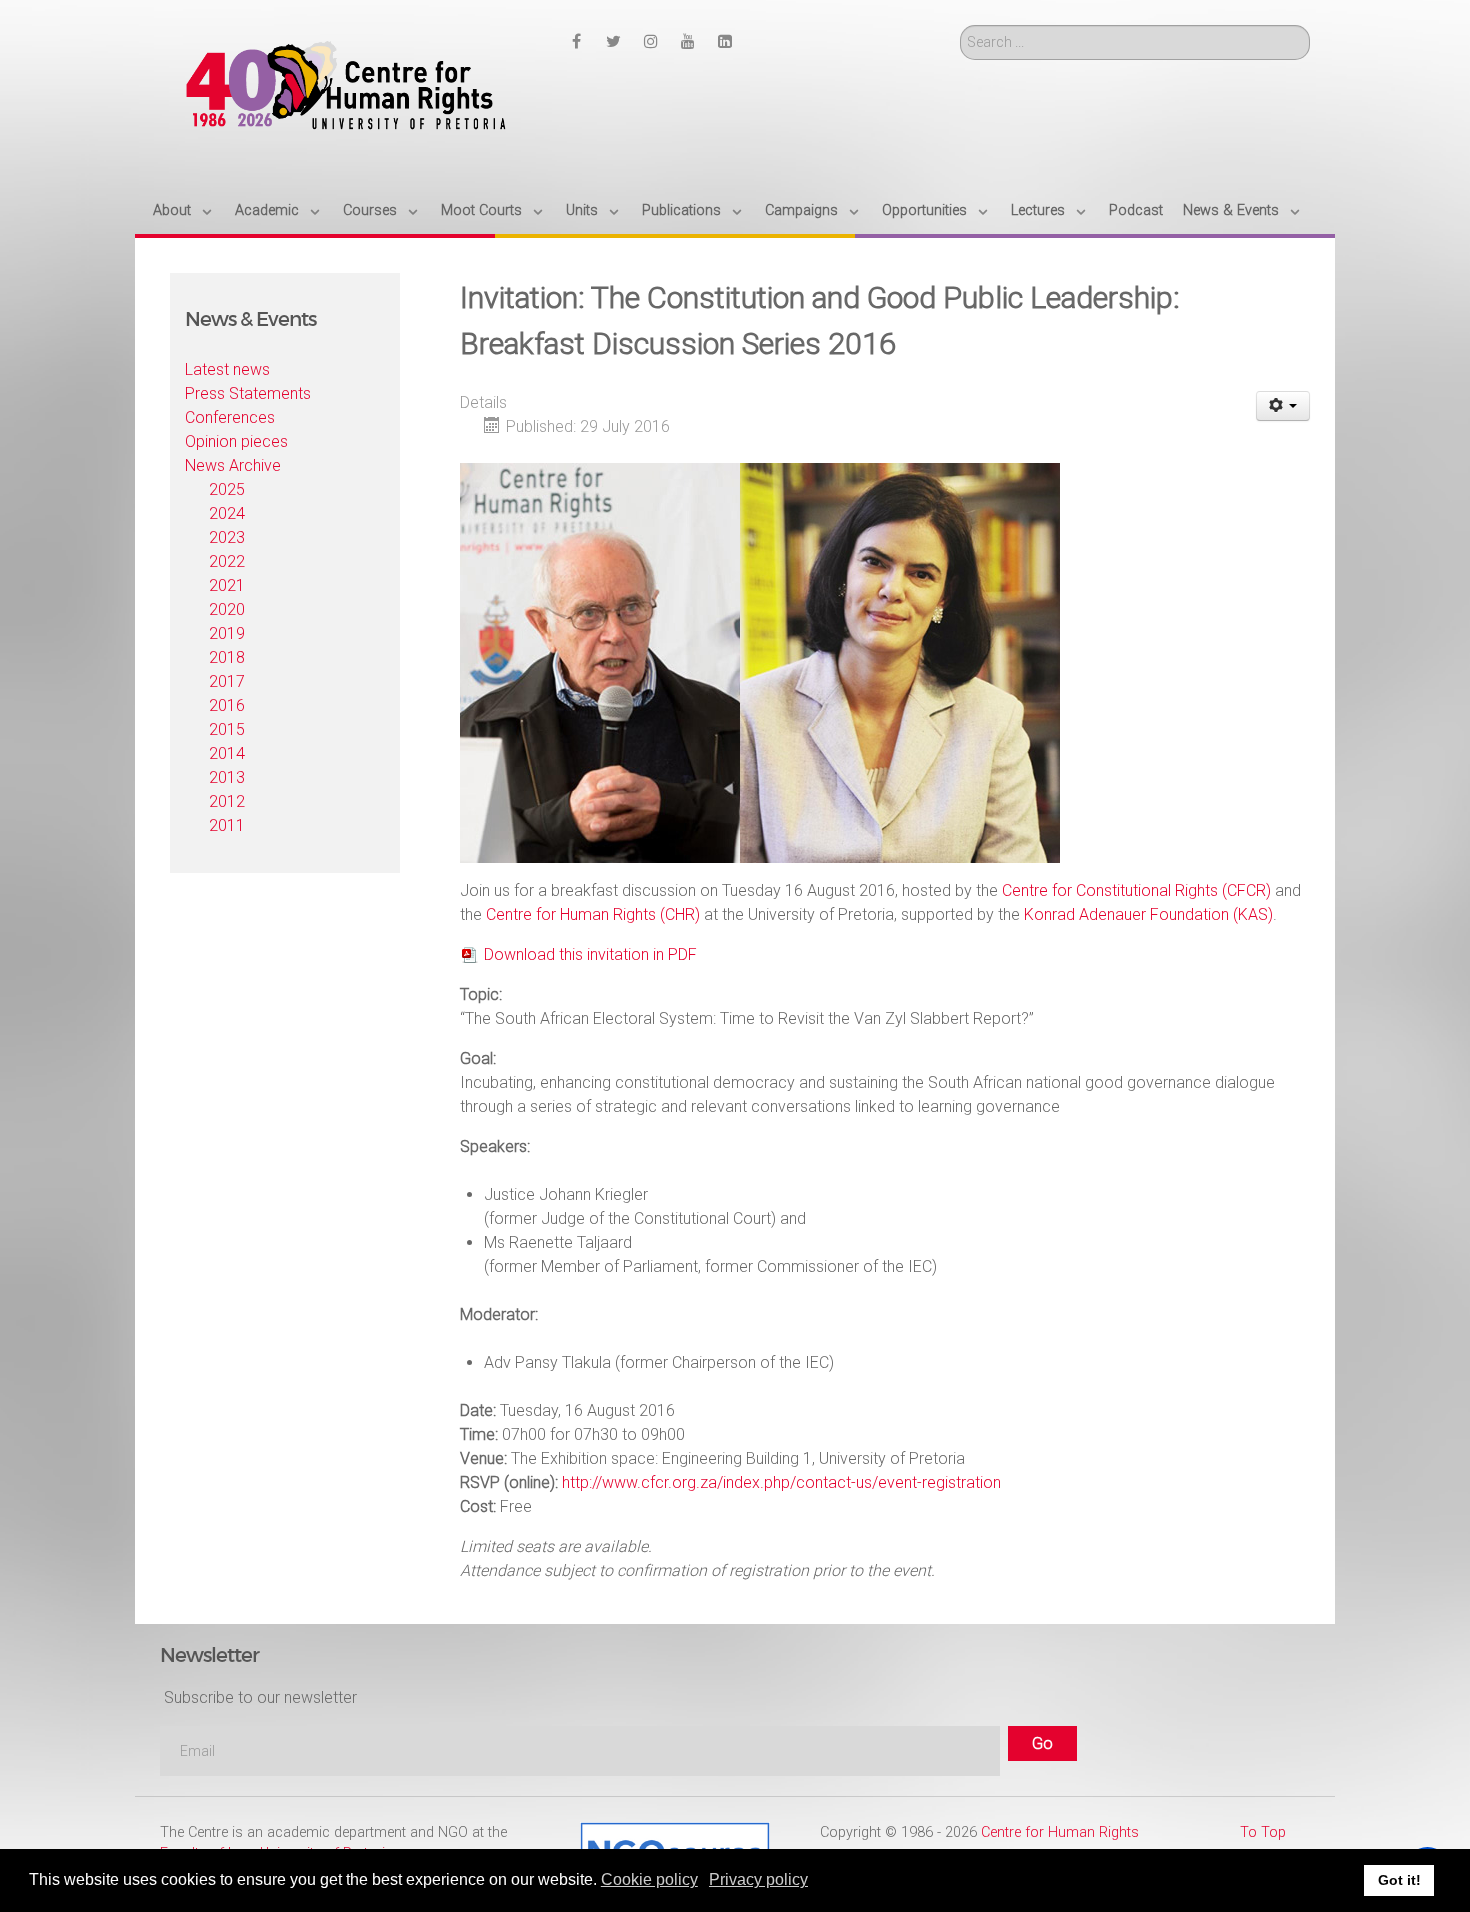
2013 (227, 777)
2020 (227, 609)
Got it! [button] (1399, 1880)
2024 (227, 513)
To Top (1263, 1832)
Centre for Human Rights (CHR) (593, 914)
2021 (227, 585)
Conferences (230, 417)
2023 (227, 537)
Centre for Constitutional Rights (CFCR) (1136, 890)
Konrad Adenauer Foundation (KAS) (1148, 914)
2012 (227, 801)
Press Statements (248, 393)
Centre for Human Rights (1060, 1832)
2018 (227, 657)
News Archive (233, 465)
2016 (227, 705)
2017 (227, 681)
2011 (227, 825)
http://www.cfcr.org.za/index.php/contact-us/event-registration (781, 1482)
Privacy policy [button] (758, 1879)
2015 (227, 729)
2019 (227, 633)
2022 (227, 561)
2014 (227, 753)
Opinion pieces (236, 441)
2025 (227, 489)
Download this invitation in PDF (590, 954)
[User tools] (1283, 406)
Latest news (227, 369)
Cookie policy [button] (649, 1879)
